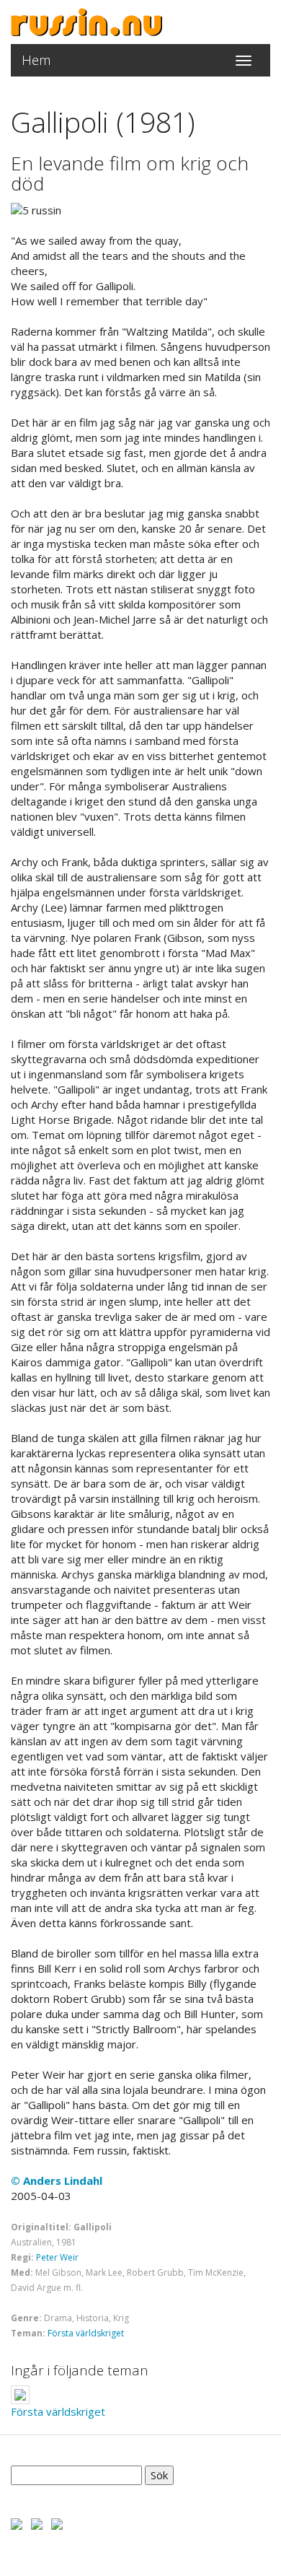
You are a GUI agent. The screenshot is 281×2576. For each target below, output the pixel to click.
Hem (36, 60)
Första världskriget (86, 2333)
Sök (159, 2475)
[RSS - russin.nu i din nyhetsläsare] (57, 2523)
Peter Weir (57, 2257)
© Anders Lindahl (57, 2180)
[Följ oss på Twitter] (37, 2523)
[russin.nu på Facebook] (17, 2523)
